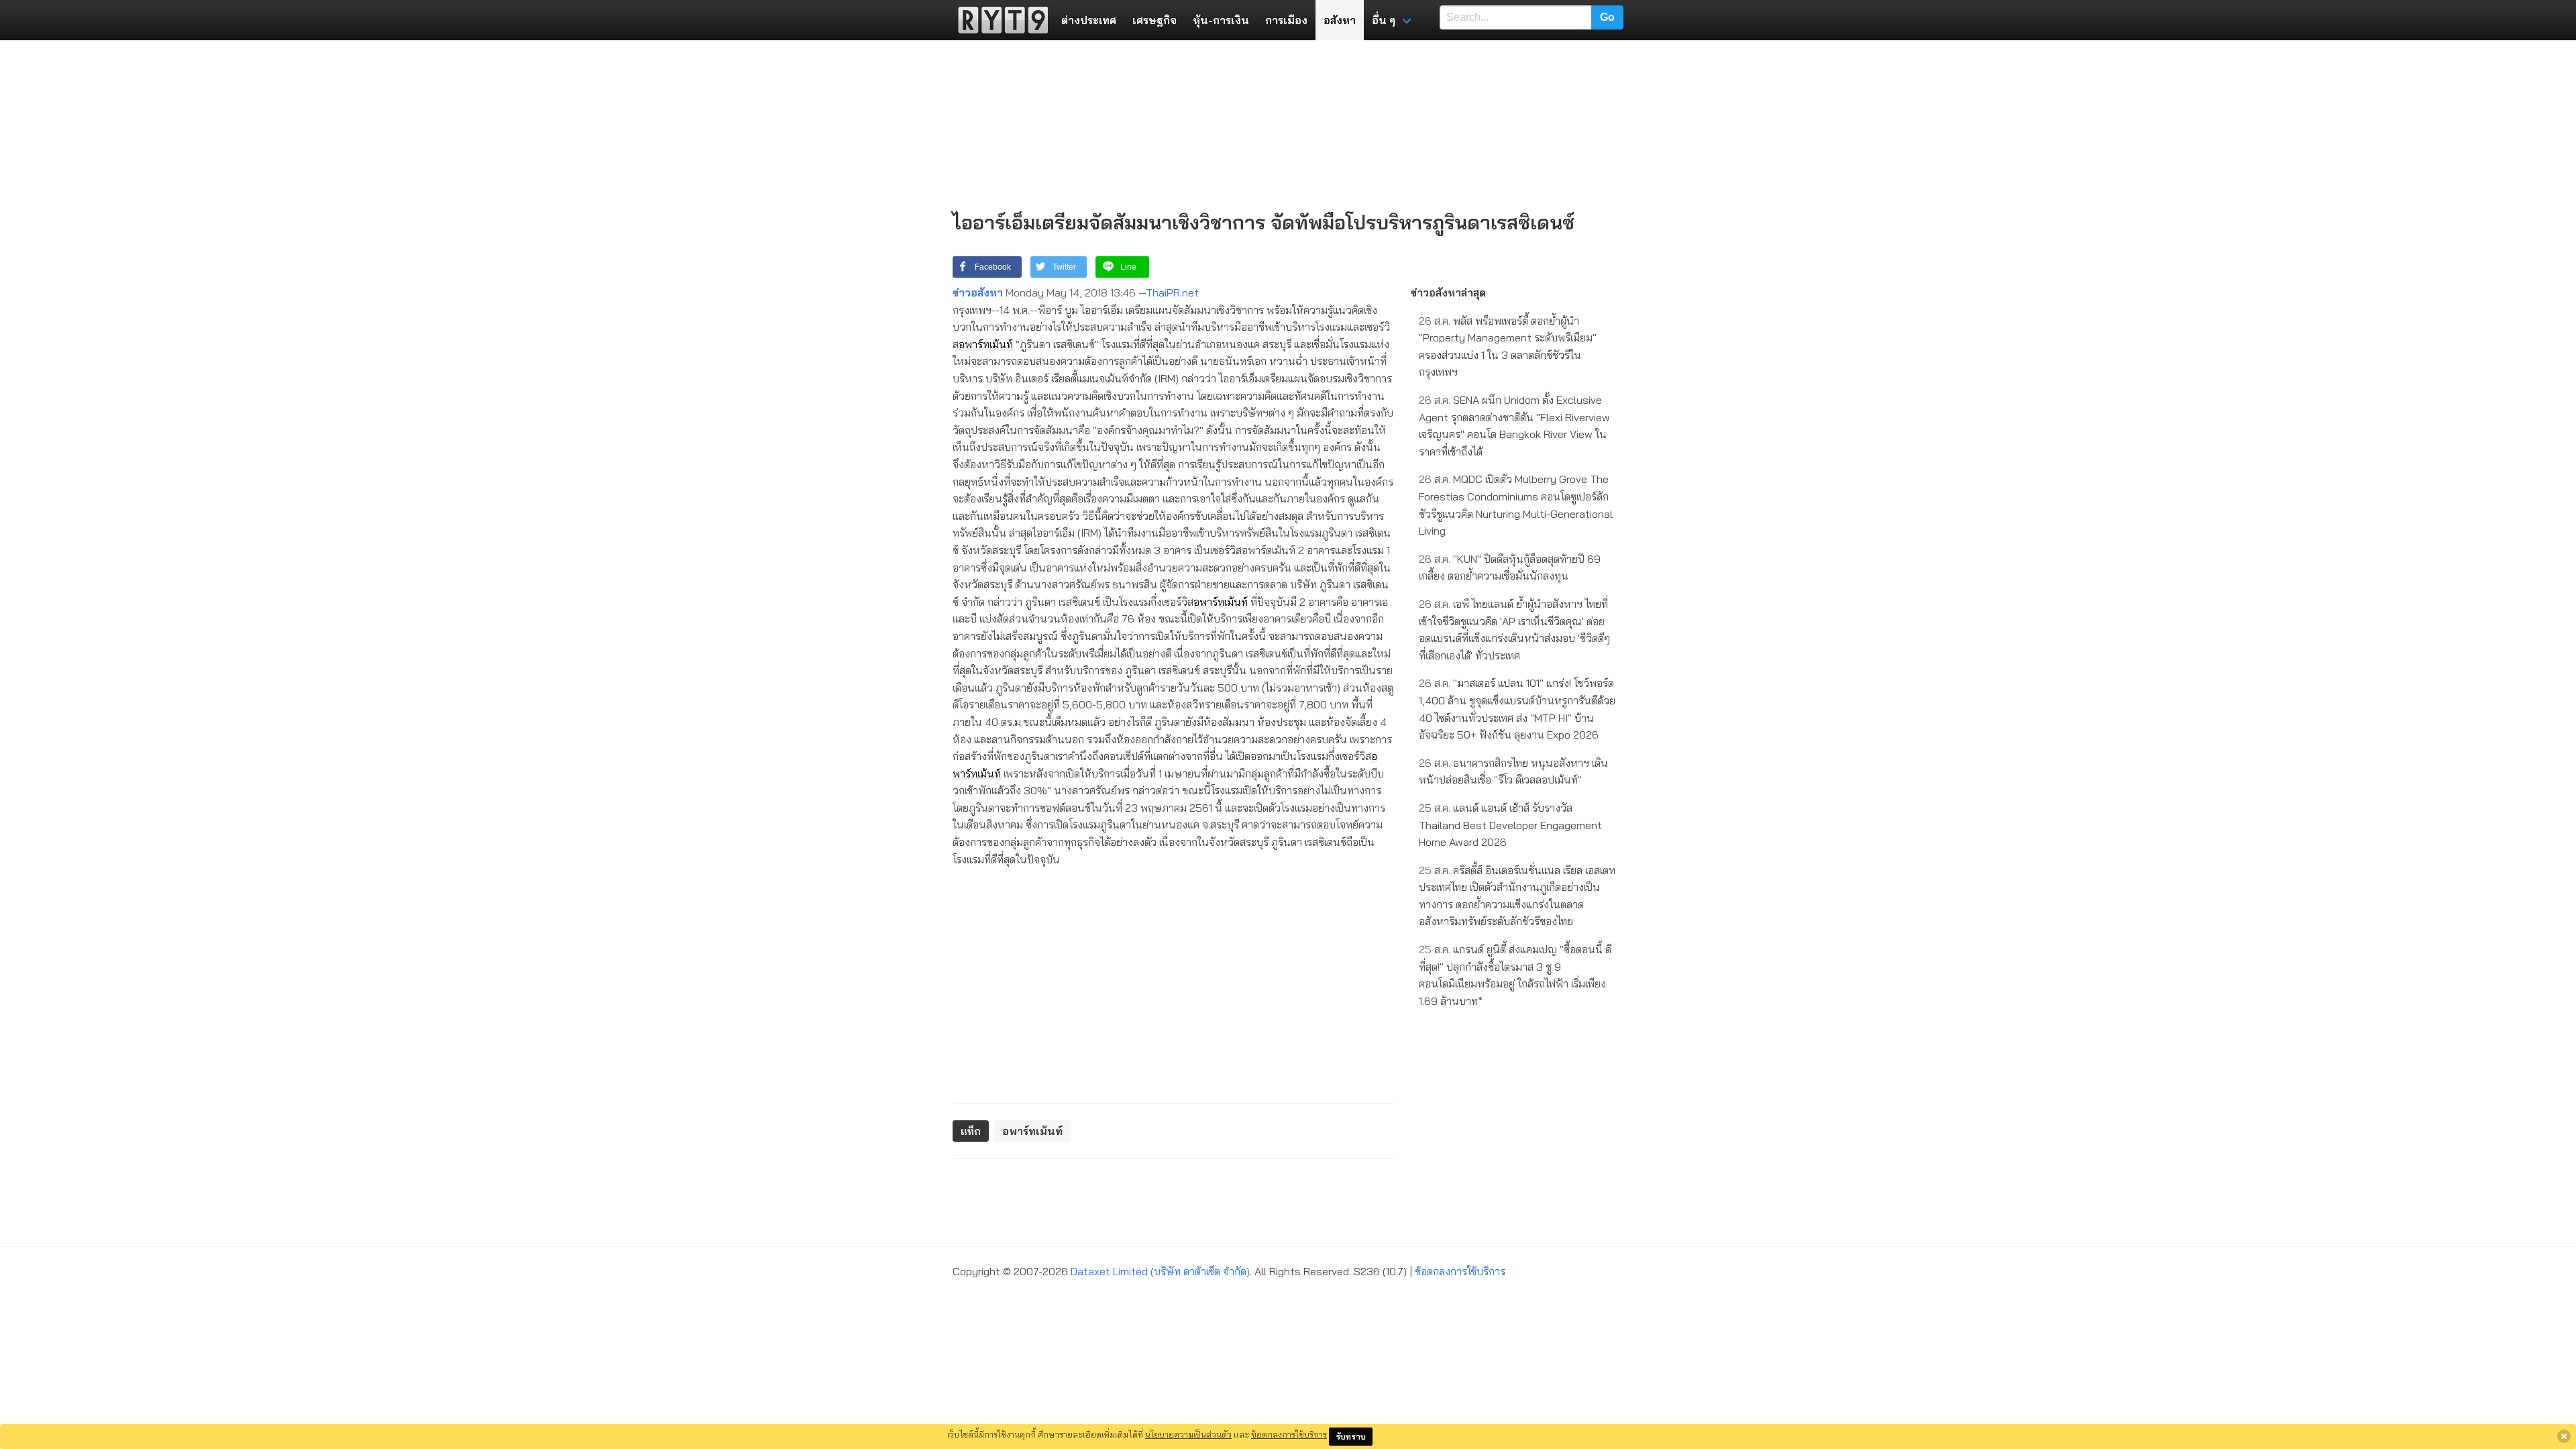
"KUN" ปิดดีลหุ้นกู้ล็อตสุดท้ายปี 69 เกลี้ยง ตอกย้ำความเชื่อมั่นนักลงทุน (1510, 568)
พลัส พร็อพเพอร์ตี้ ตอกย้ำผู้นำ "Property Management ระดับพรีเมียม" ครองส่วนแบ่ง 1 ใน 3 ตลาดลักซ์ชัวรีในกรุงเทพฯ (1508, 346)
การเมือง (1286, 20)
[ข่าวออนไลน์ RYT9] (999, 20)
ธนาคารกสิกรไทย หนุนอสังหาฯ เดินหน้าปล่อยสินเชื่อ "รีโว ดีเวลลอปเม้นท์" (1513, 771)
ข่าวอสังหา (978, 292)
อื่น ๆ (1384, 20)
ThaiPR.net (1172, 292)
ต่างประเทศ (1089, 20)
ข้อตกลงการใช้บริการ (1460, 1271)
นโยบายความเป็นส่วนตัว (1188, 1434)
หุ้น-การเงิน (1221, 20)
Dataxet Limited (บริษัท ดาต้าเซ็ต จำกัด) (1160, 1271)
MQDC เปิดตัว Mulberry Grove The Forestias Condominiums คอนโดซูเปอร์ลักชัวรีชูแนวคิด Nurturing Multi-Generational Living (1516, 505)
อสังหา (1340, 20)
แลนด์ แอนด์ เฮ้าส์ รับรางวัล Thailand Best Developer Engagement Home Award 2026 (1510, 825)
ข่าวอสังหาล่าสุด (1448, 292)
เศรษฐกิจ (1155, 20)
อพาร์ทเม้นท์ (986, 344)
